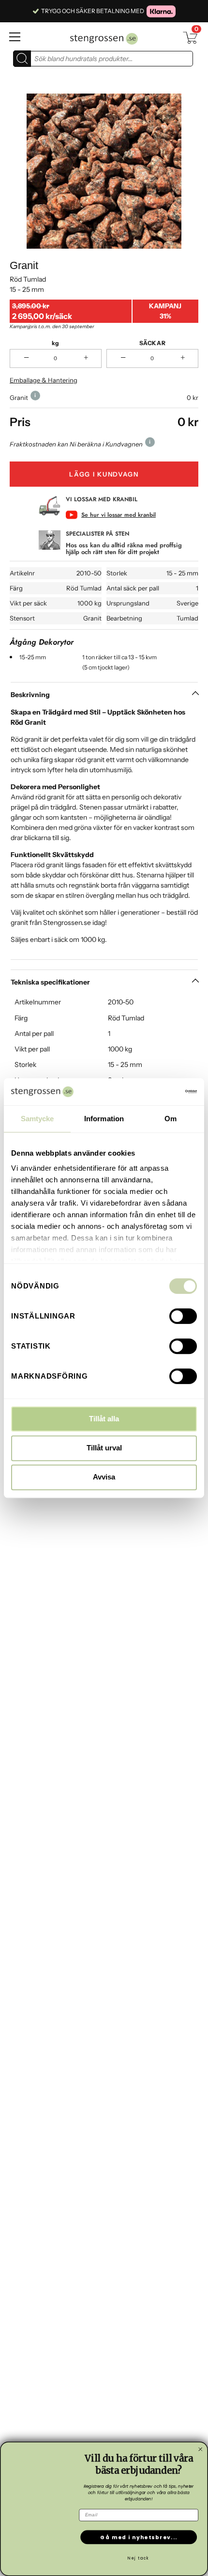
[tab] (104, 833)
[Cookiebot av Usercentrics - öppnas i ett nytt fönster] (155, 1092)
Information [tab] (104, 1119)
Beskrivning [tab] (30, 695)
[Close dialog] (201, 2449)
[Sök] (22, 59)
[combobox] (111, 59)
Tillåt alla (104, 1419)
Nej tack (138, 2558)
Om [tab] (171, 1119)
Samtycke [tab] (37, 1119)
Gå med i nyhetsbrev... (139, 2537)
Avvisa (104, 1477)
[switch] (183, 1316)
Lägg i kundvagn (104, 474)
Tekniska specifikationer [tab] (50, 982)
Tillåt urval (104, 1448)
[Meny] (26, 37)
